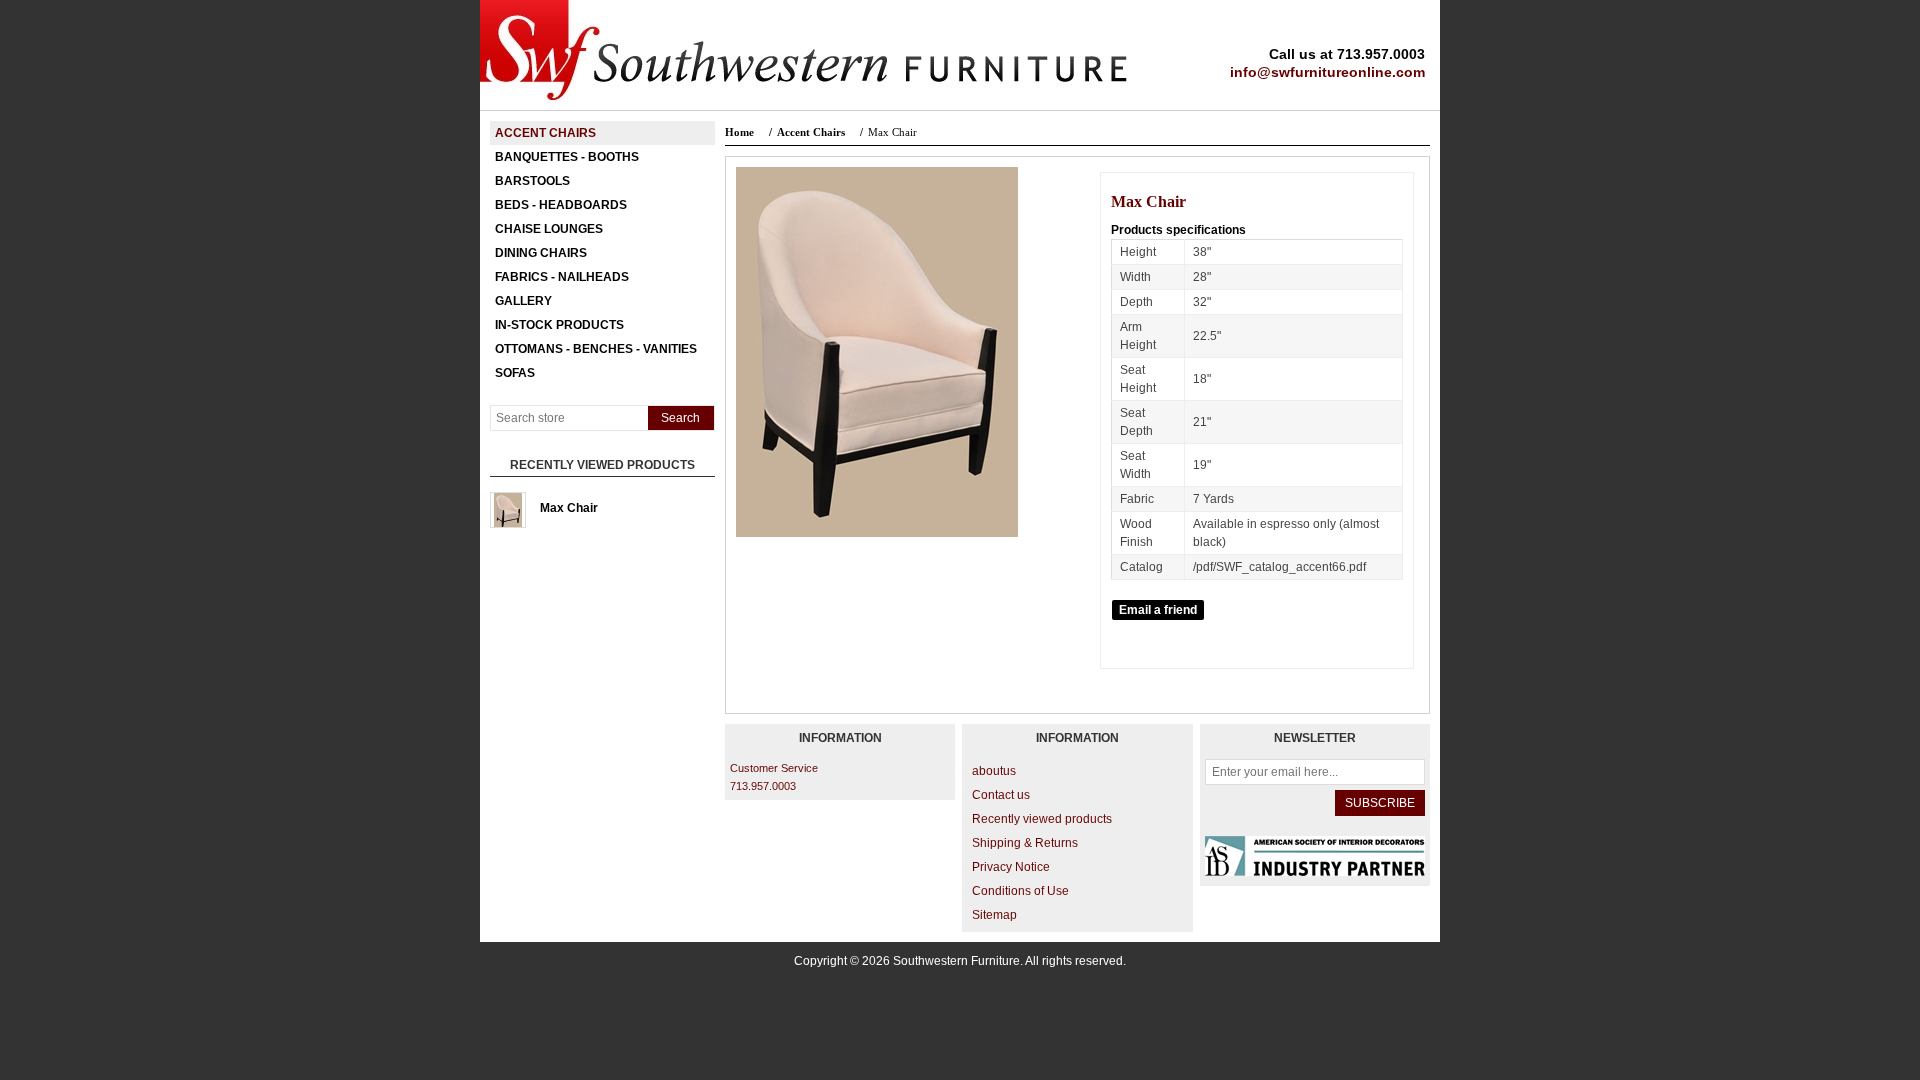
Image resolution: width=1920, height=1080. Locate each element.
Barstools (532, 181)
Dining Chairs (541, 253)
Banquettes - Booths (567, 157)
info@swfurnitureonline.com (1327, 72)
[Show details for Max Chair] (508, 510)
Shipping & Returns (1025, 843)
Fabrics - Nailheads (562, 277)
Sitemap (994, 915)
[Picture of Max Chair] (877, 533)
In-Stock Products (559, 325)
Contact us (1001, 795)
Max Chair (569, 508)
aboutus (994, 771)
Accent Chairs (545, 133)
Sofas (515, 373)
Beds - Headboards (561, 205)
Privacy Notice (1011, 867)
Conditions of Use (1020, 891)
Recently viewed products (1042, 819)
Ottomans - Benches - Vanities (596, 349)
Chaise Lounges (549, 229)
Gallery (523, 301)
